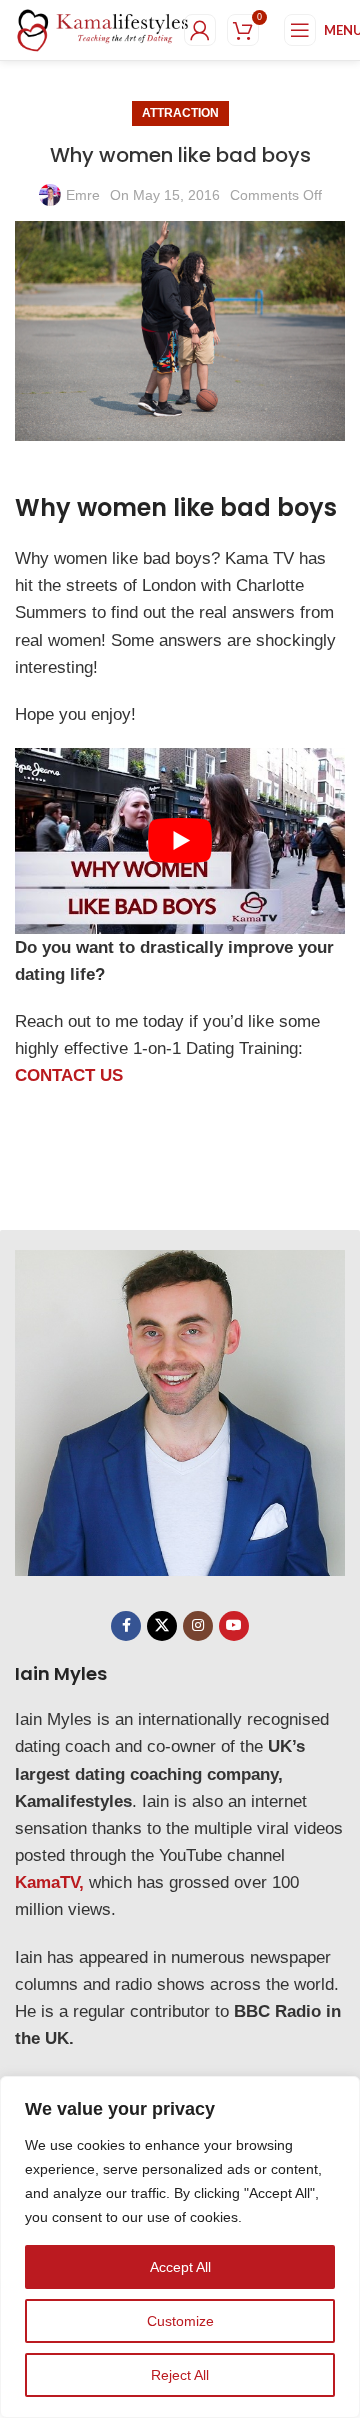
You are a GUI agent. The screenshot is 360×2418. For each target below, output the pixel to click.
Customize (180, 2321)
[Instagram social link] (198, 1626)
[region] (180, 2247)
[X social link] (162, 1626)
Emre (83, 195)
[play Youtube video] (180, 841)
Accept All (180, 2267)
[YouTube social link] (234, 1626)
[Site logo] (103, 29)
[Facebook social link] (126, 1626)
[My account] (200, 30)
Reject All (180, 2375)
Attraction (180, 113)
